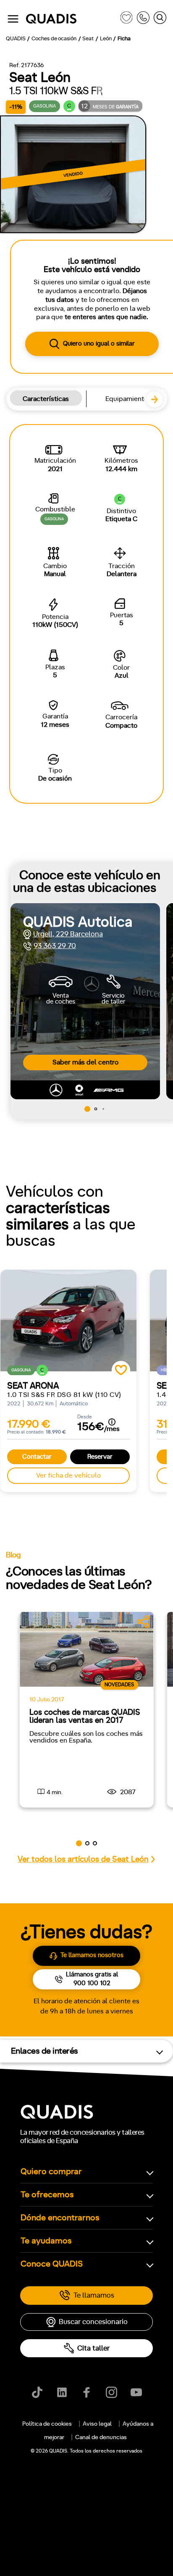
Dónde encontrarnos (60, 2218)
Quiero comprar (51, 2172)
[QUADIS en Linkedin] (62, 2392)
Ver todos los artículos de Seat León (83, 1859)
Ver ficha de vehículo (68, 1475)
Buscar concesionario (93, 2322)
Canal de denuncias (101, 2437)
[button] (158, 403)
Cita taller (93, 2348)
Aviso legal (97, 2424)
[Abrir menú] (13, 19)
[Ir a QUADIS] (71, 19)
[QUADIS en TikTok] (37, 2392)
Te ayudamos (46, 2241)
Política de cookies (47, 2424)
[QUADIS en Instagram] (111, 2392)
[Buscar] (160, 19)
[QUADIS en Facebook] (87, 2392)
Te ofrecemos (47, 2195)
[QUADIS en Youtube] (136, 2392)
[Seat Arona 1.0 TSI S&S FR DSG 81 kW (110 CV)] (68, 1321)
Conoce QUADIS (52, 2264)
